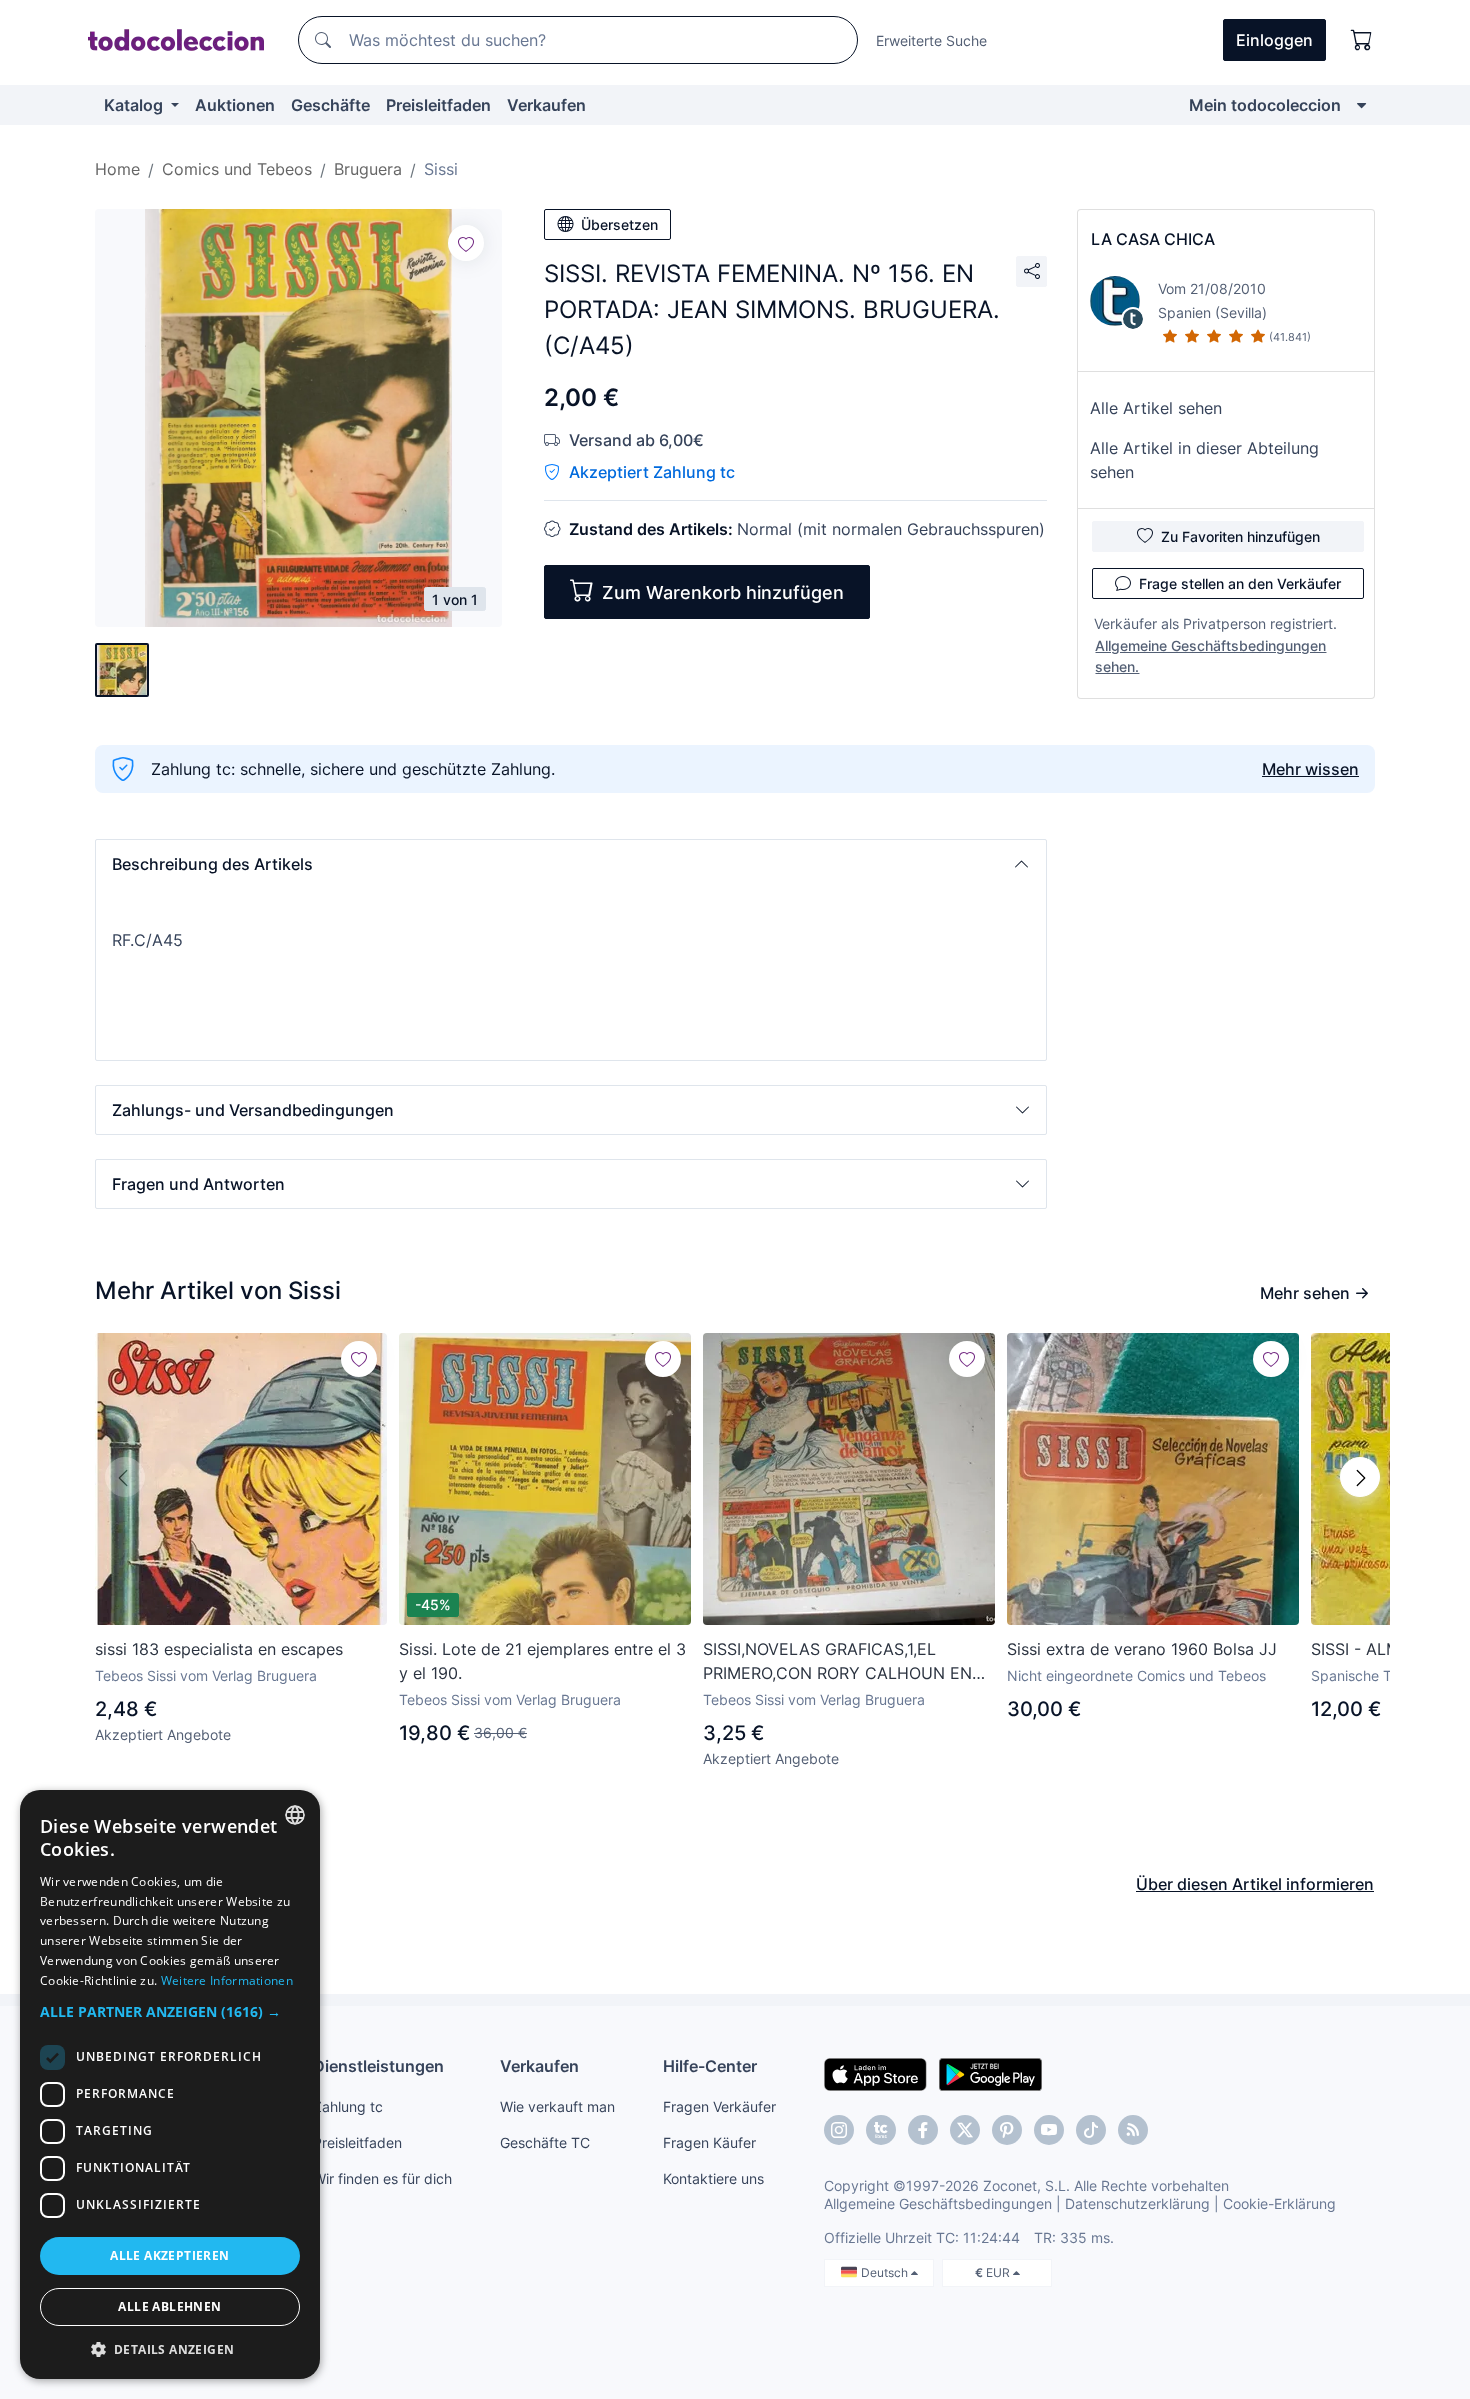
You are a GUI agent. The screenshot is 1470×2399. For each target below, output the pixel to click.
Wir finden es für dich (382, 2178)
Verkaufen (546, 105)
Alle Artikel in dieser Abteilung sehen (1204, 460)
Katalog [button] (135, 105)
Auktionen (235, 105)
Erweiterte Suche (931, 40)
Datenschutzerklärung (1137, 2203)
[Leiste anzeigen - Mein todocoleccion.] (1361, 105)
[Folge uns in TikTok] (1091, 2130)
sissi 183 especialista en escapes (219, 1649)
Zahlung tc (348, 2106)
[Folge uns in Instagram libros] (881, 2130)
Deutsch (886, 2272)
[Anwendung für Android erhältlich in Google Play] (990, 2073)
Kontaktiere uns (713, 2178)
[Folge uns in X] (965, 2130)
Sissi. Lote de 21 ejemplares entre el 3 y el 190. (542, 1661)
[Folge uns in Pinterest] (1007, 2130)
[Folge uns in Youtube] (1049, 2130)
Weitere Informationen (227, 1980)
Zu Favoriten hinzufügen (1240, 536)
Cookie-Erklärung (1279, 2203)
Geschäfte (330, 105)
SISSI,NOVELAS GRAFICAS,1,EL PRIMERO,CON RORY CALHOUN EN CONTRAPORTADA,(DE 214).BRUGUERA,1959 (837, 1662)
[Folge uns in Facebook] (923, 2130)
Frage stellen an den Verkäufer (1240, 583)
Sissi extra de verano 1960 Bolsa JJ (1142, 1649)
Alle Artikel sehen (1156, 408)
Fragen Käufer (709, 2142)
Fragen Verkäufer (719, 2106)
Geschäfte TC (545, 2142)
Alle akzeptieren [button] (169, 2255)
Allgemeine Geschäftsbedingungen (938, 2203)
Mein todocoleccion (1265, 105)
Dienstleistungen (378, 2066)
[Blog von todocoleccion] (1133, 2130)
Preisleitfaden (438, 105)
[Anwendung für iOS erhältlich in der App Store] (875, 2073)
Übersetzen (619, 224)
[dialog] (170, 2084)
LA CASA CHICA (1153, 239)
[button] (571, 864)
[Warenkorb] (1362, 40)
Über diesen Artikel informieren (1255, 1884)
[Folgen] (466, 243)
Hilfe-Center (710, 2066)
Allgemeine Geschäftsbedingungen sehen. (1210, 656)
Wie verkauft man (557, 2106)
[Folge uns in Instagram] (839, 2130)
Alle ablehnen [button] (169, 2306)
